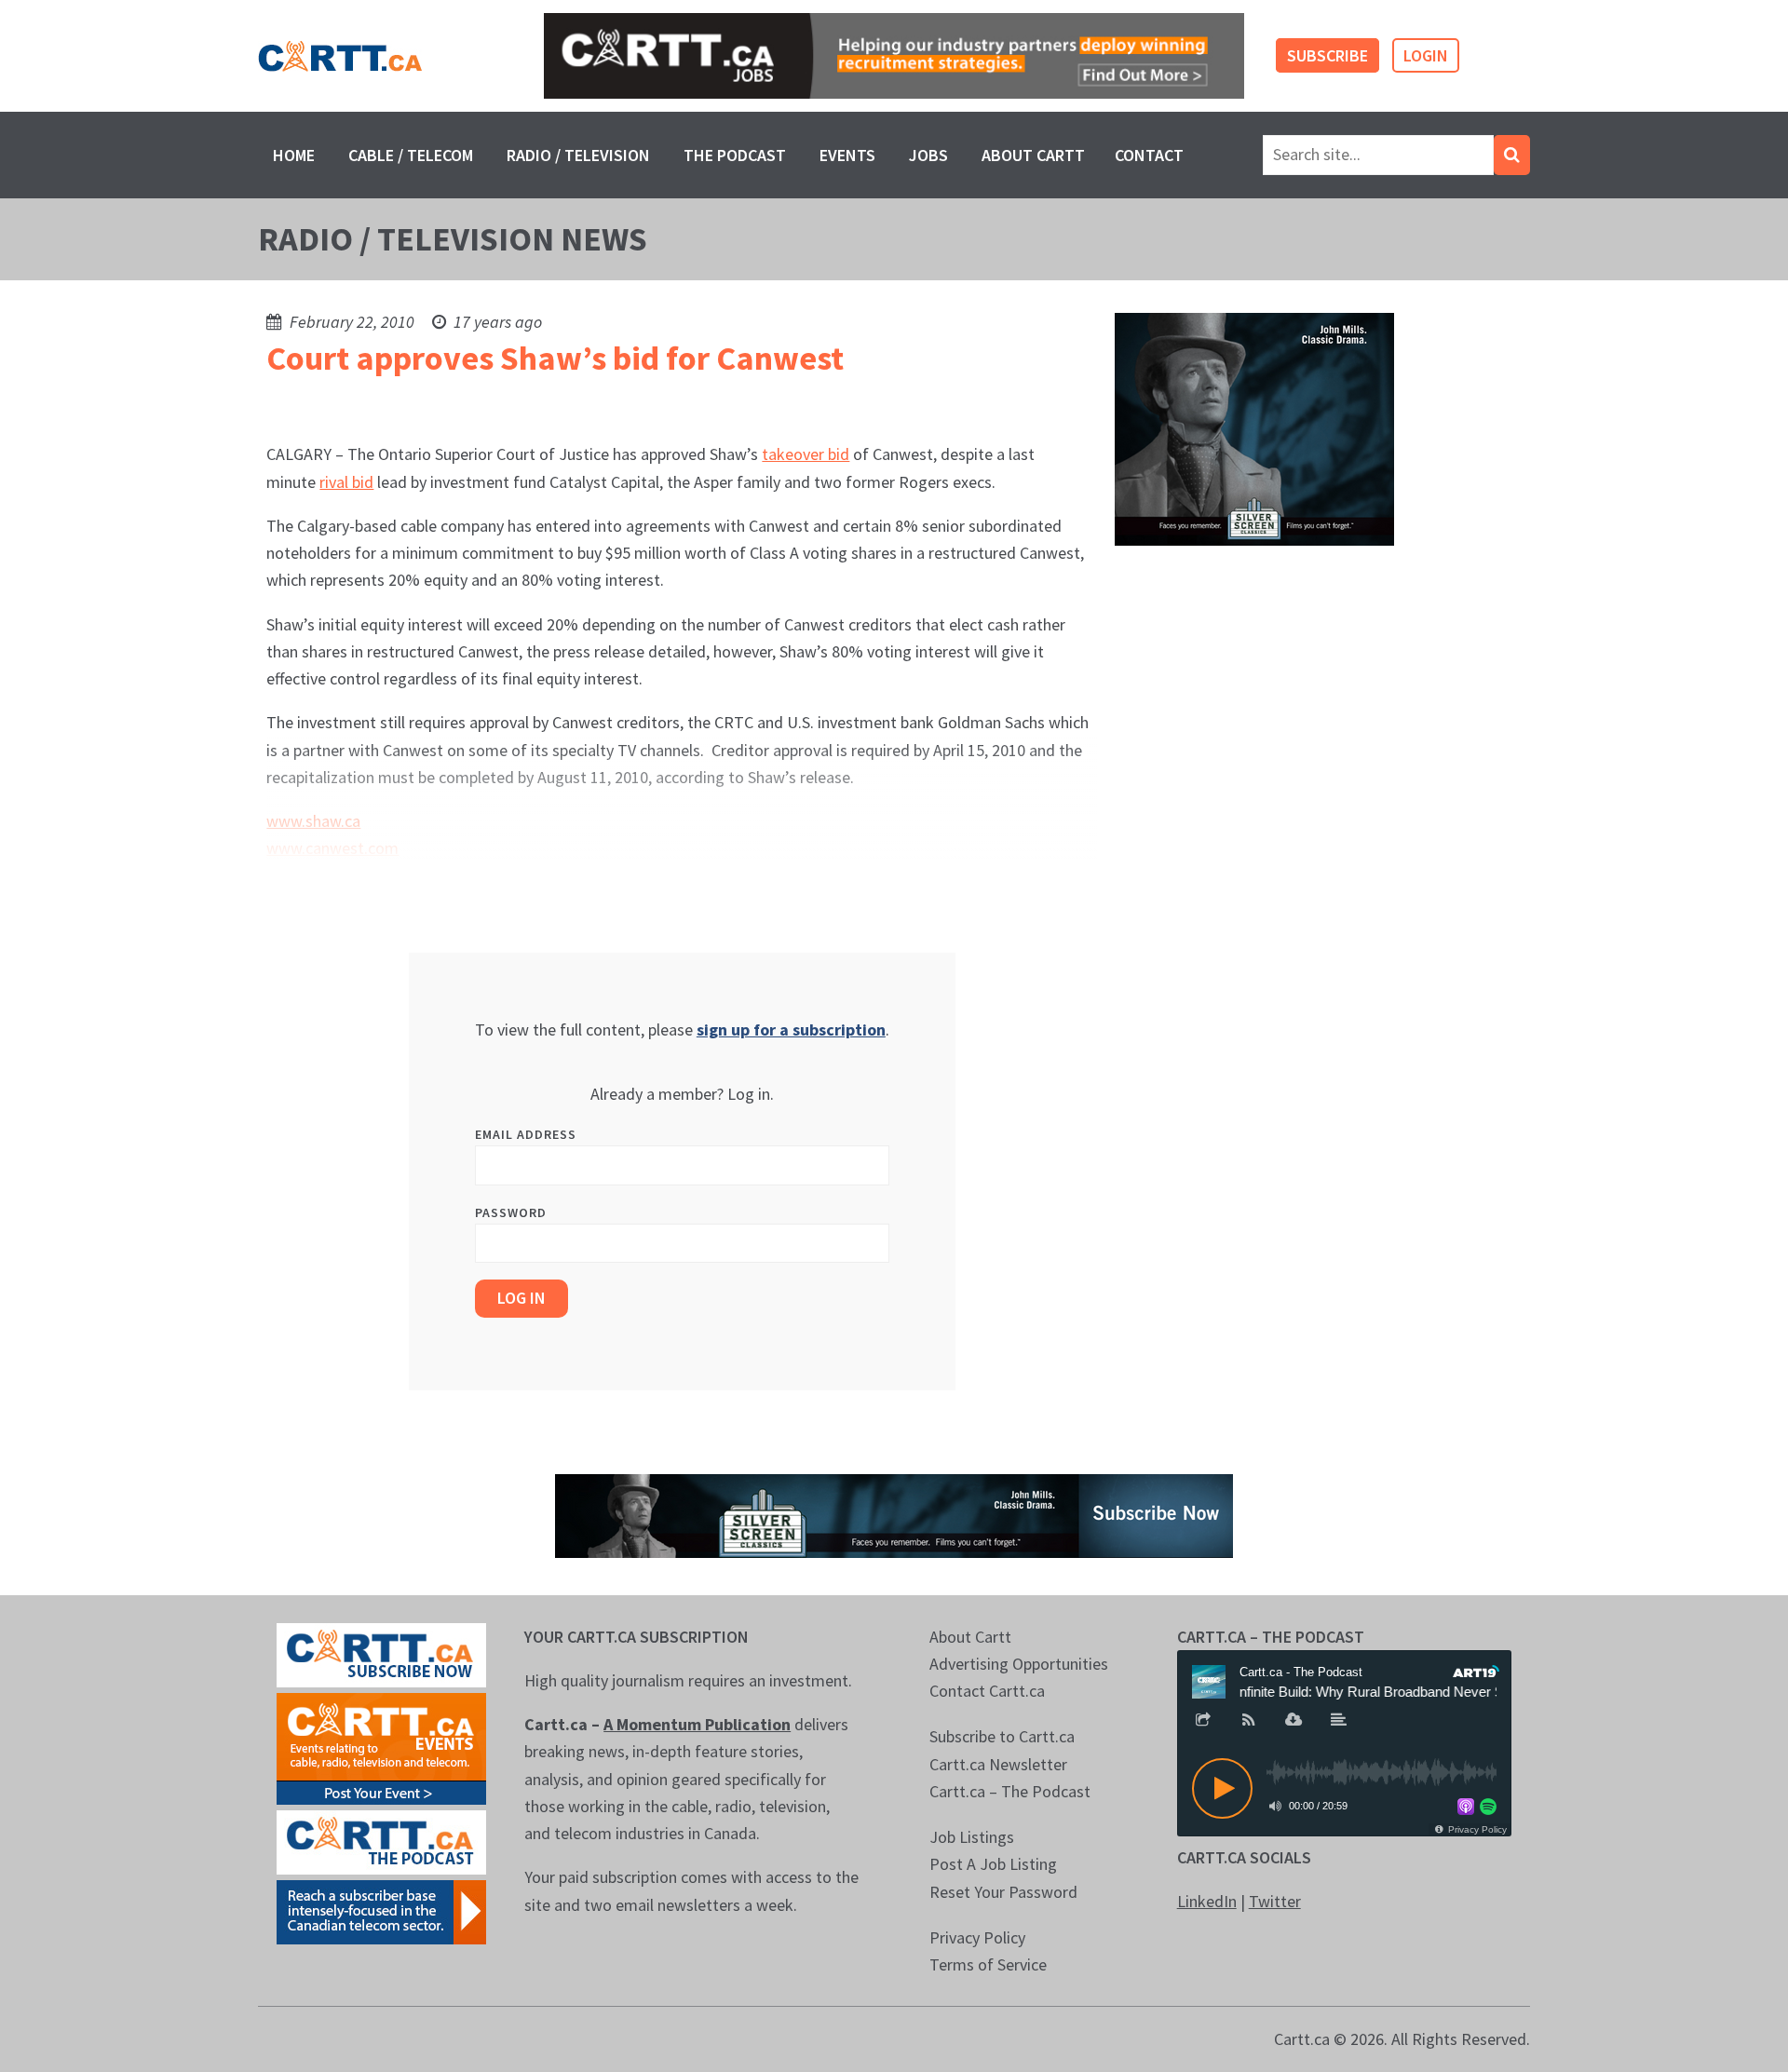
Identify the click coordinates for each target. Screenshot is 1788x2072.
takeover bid (806, 454)
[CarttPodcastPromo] (381, 1841)
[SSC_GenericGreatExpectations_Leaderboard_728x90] (894, 1514)
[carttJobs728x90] (894, 56)
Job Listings (972, 1837)
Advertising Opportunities (1019, 1664)
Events (847, 155)
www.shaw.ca (313, 821)
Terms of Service (988, 1964)
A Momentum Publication (697, 1724)
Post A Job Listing (993, 1864)
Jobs (928, 155)
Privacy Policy (977, 1937)
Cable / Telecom (411, 155)
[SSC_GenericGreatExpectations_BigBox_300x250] (1254, 428)
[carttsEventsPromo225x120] (381, 1747)
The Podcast (735, 155)
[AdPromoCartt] (381, 1910)
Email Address (526, 1134)
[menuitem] (294, 155)
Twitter (1275, 1901)
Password (511, 1212)
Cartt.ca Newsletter (998, 1764)
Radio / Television (578, 155)
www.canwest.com (332, 848)
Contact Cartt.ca (987, 1691)
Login (1426, 55)
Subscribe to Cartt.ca (1002, 1736)
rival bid (346, 482)
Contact (1149, 155)
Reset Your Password (1003, 1892)
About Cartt (1033, 155)
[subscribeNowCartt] (381, 1653)
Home (294, 155)
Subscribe (1327, 55)
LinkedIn (1207, 1901)
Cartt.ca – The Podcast (1010, 1791)
